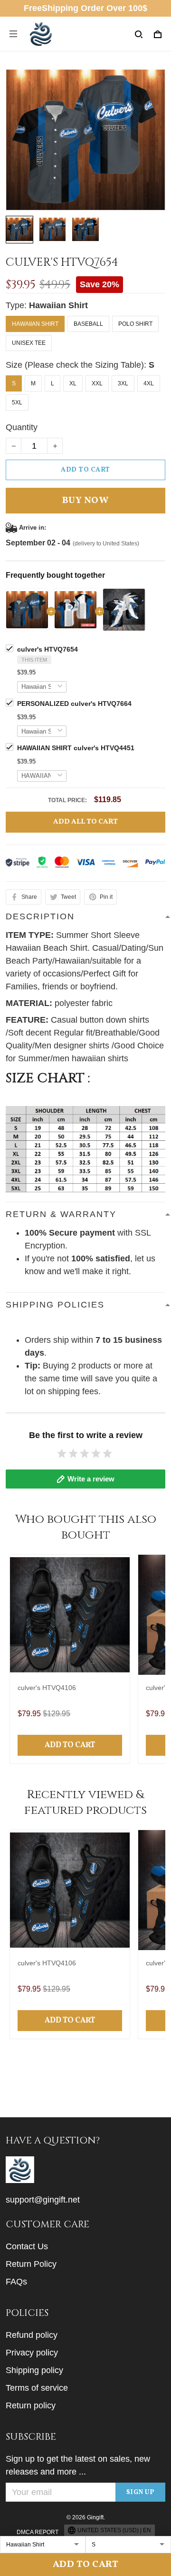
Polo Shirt (135, 324)
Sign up (141, 2492)
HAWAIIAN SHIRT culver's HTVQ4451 (76, 748)
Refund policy (32, 2335)
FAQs (16, 2282)
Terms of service (37, 2388)
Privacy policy (32, 2353)
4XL (149, 383)
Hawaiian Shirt (58, 305)
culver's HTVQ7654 (47, 649)
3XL (123, 383)
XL (73, 383)
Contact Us (27, 2246)
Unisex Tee (29, 343)
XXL (97, 383)
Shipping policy (34, 2370)
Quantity (22, 427)
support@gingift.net (43, 2200)
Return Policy (31, 2264)
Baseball (88, 324)
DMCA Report (38, 2532)
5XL (17, 402)
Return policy (31, 2405)
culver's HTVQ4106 (47, 1688)
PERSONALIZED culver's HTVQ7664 (74, 704)
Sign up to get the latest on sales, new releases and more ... (78, 2465)
